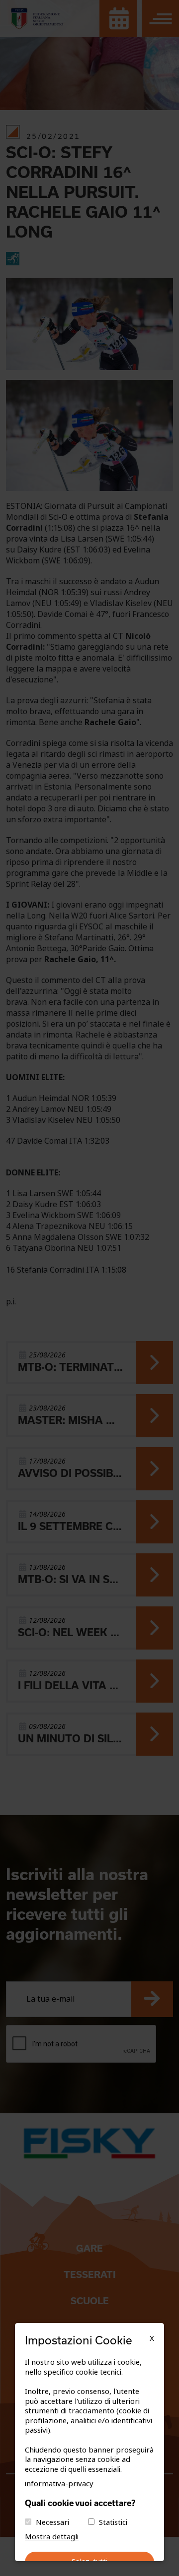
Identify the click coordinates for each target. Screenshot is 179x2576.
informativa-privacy (59, 2484)
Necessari (52, 2522)
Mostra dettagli (52, 2537)
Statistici (113, 2522)
